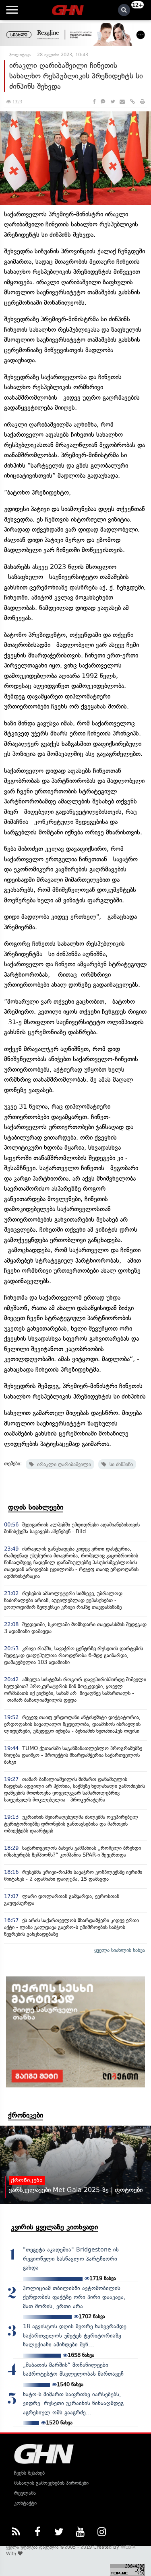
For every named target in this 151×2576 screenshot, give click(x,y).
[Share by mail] (122, 102)
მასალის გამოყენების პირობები (51, 2483)
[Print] (143, 102)
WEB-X (128, 2547)
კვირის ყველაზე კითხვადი (54, 2227)
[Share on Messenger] (103, 102)
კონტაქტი (25, 2503)
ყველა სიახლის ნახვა (120, 1950)
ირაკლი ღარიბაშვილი (62, 1464)
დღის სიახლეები (36, 1507)
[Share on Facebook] (94, 102)
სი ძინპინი (120, 1464)
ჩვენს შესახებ (29, 2473)
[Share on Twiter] (112, 102)
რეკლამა (25, 2493)
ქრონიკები (26, 2115)
